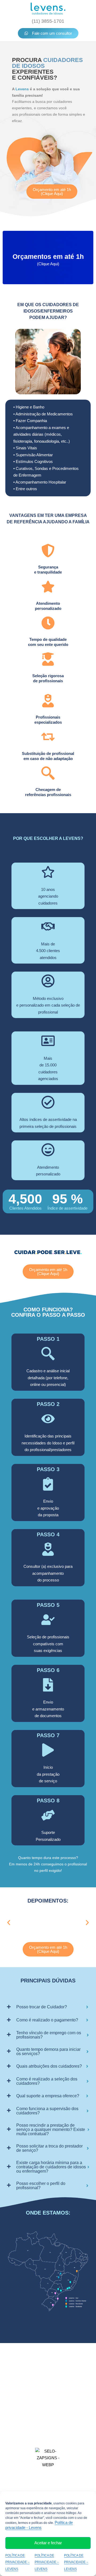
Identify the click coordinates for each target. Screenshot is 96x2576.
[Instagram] (26, 2379)
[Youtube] (41, 2379)
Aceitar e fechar (48, 2543)
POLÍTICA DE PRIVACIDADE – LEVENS (17, 2562)
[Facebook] (55, 2379)
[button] (9, 1923)
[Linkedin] (70, 2379)
